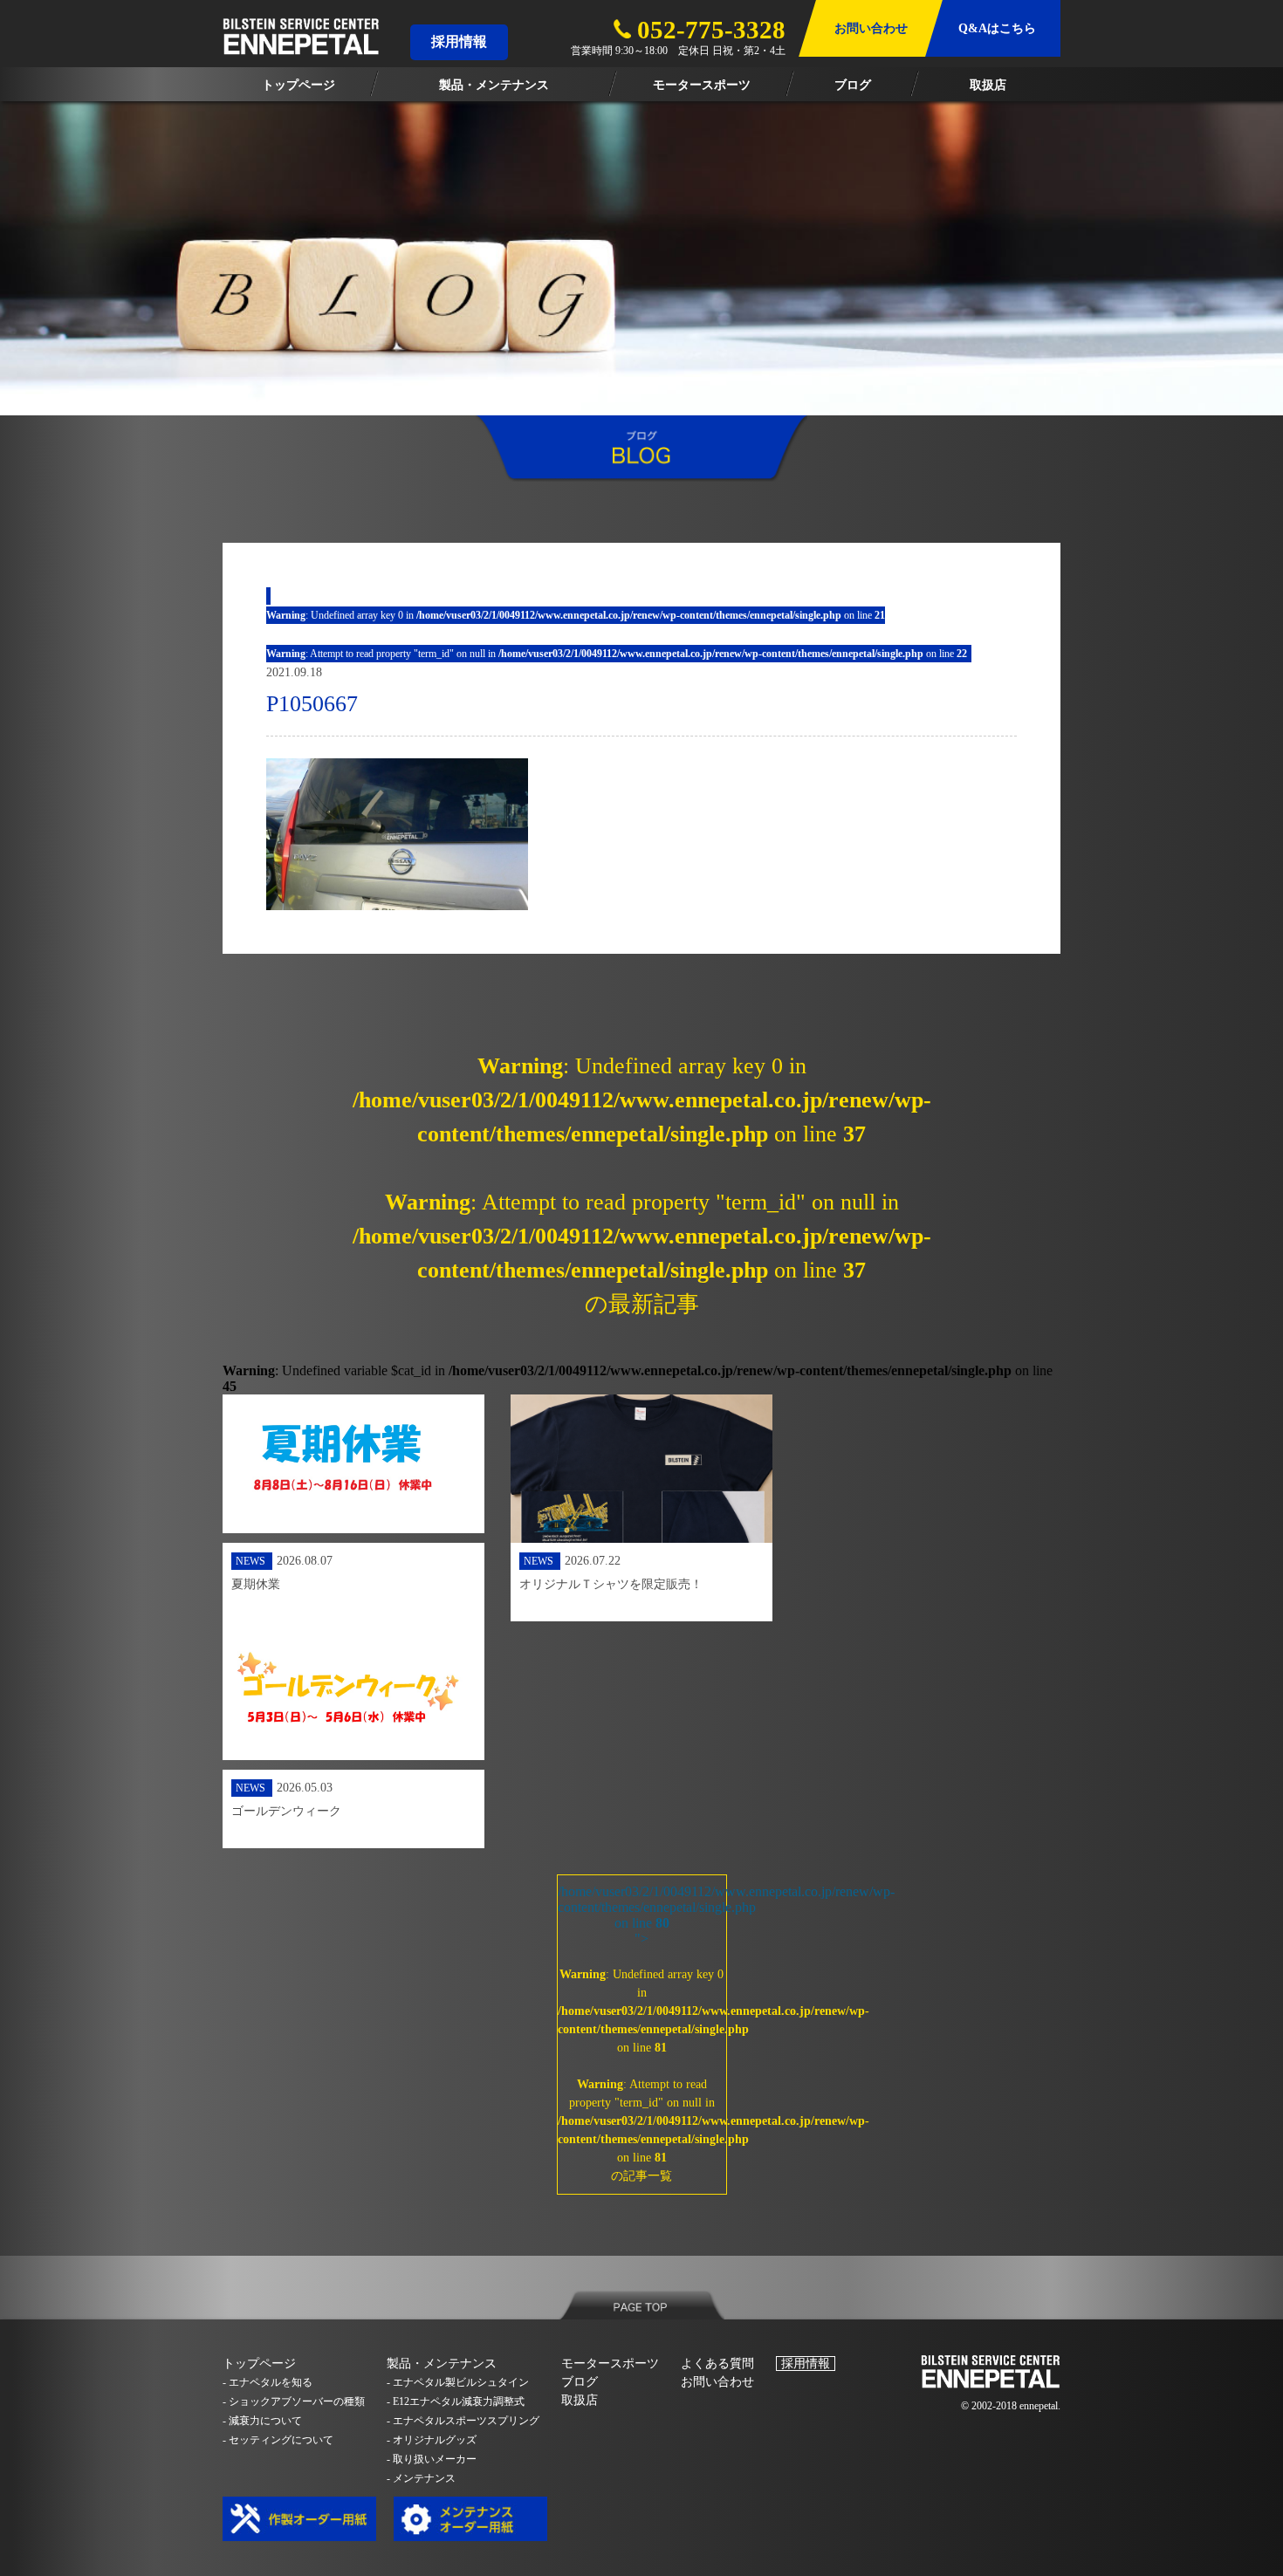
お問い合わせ (717, 2382)
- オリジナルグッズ (432, 2440)
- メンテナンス (421, 2478)
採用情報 (459, 41)
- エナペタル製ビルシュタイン (458, 2382)
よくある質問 (717, 2364)
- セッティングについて (278, 2440)
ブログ (580, 2382)
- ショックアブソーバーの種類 (294, 2401)
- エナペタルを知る (268, 2382)
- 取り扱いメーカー (432, 2459)
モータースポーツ (610, 2364)
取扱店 (580, 2400)
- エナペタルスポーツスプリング (463, 2421)
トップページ (259, 2364)
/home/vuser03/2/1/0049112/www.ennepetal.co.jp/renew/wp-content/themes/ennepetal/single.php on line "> (642, 2033)
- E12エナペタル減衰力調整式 (456, 2401)
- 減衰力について (262, 2421)
